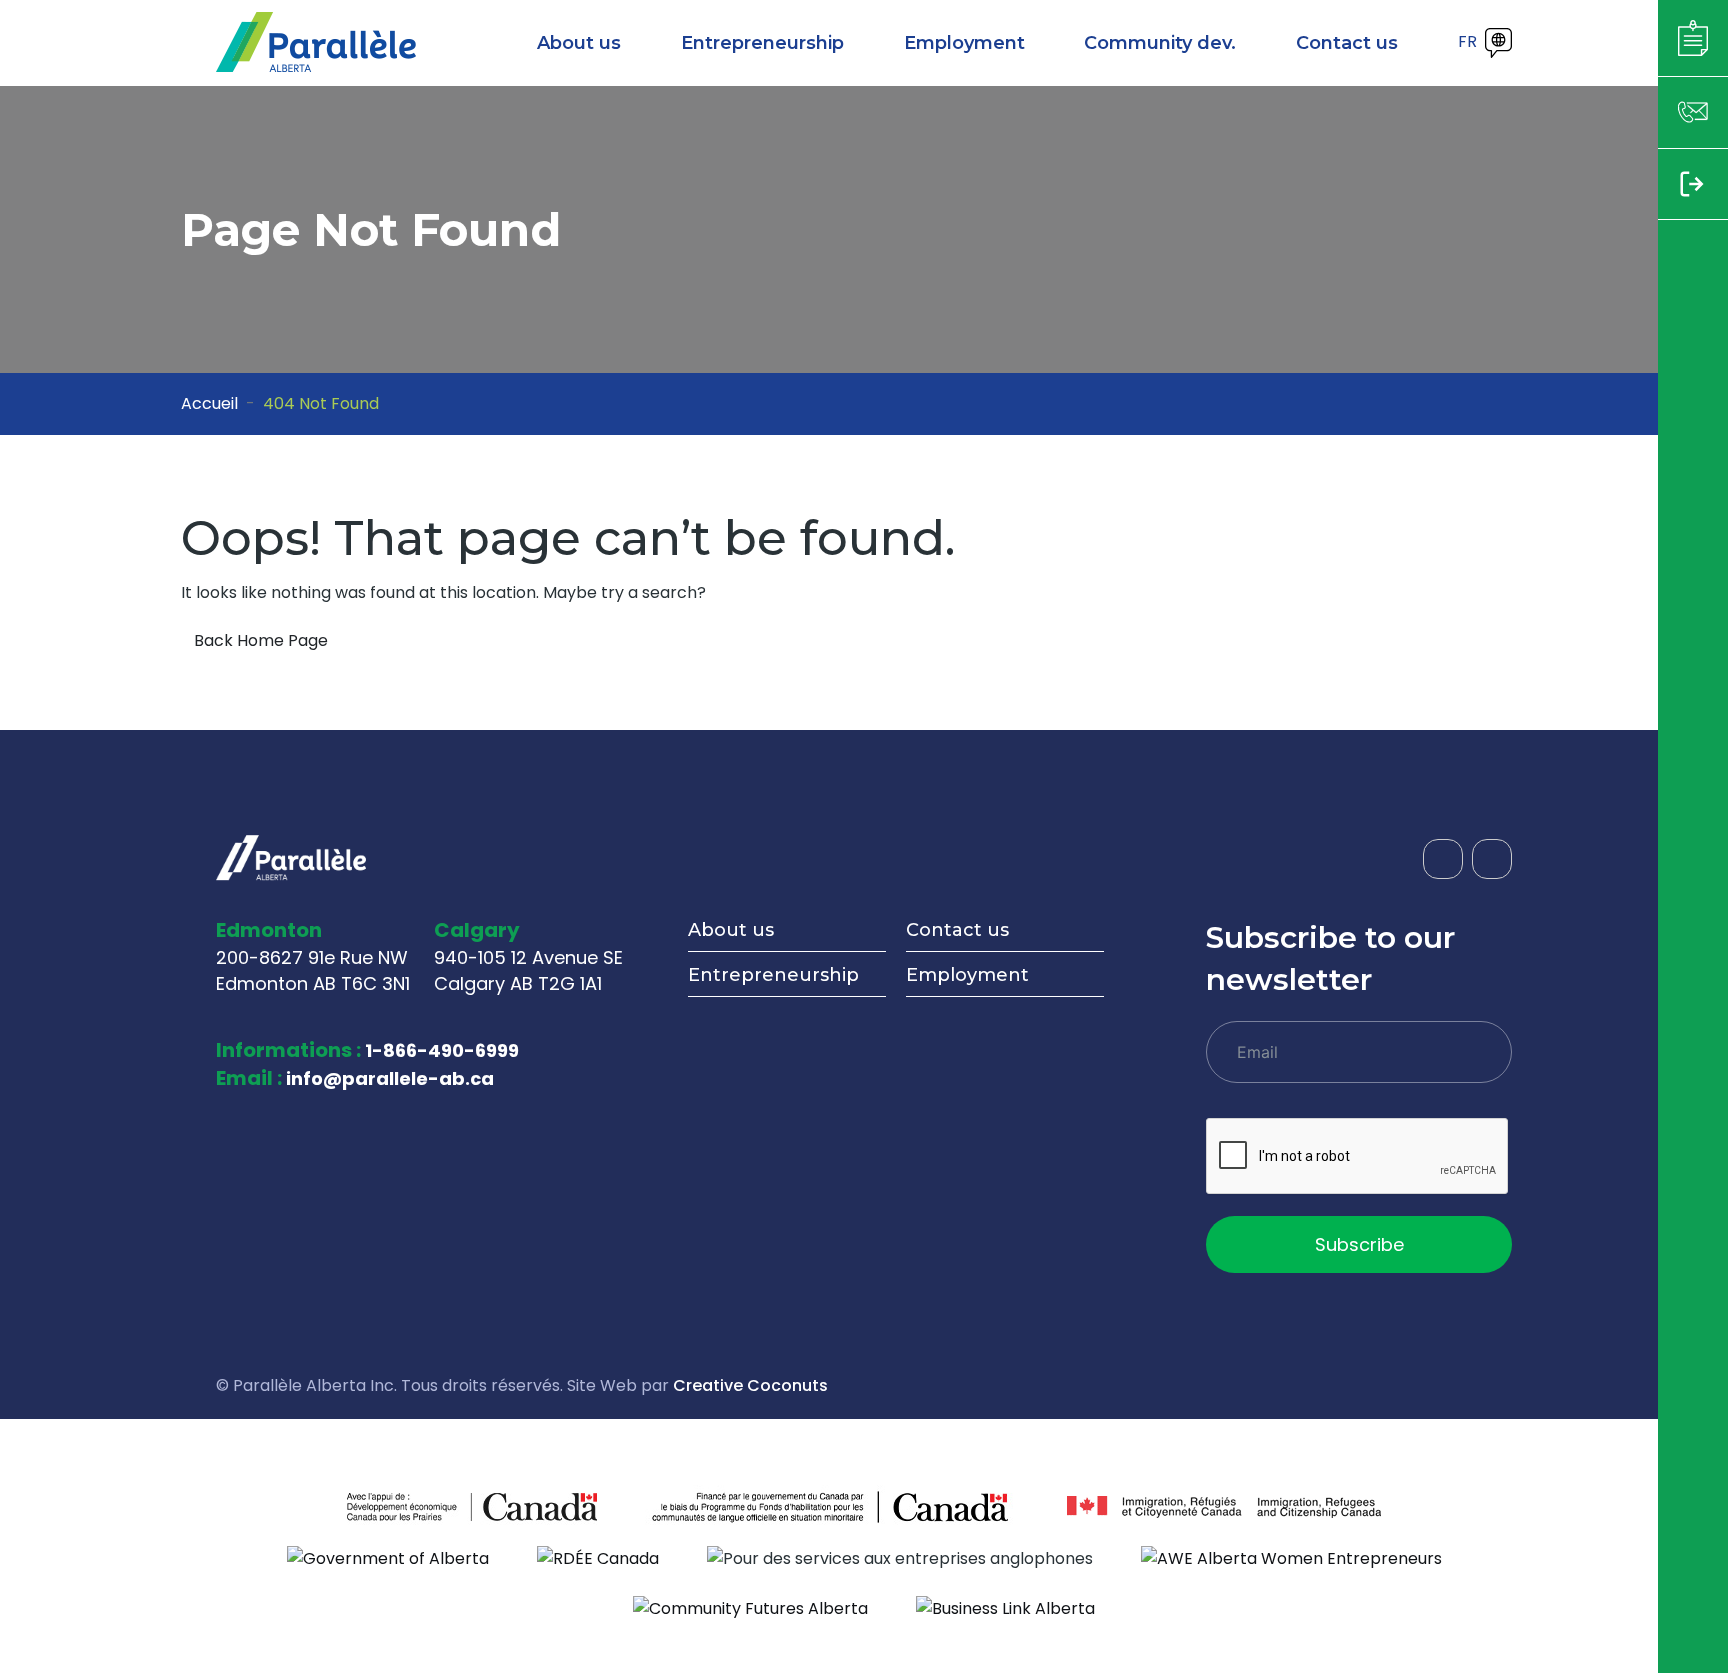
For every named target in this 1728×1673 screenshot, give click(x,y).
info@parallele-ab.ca (390, 1078)
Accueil (209, 403)
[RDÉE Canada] (598, 1557)
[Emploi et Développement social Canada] (832, 1506)
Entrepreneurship (773, 975)
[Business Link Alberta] (1005, 1608)
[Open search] (1432, 43)
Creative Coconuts (750, 1385)
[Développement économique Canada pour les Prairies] (409, 1506)
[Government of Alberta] (388, 1557)
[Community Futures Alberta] (750, 1608)
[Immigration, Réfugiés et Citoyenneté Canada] (1224, 1506)
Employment (967, 975)
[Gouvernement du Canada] (534, 1506)
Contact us (957, 930)
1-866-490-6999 (442, 1050)
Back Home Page (261, 640)
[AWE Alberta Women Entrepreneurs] (1291, 1557)
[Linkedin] (1492, 859)
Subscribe (1359, 1244)
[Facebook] (1443, 859)
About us (731, 930)
